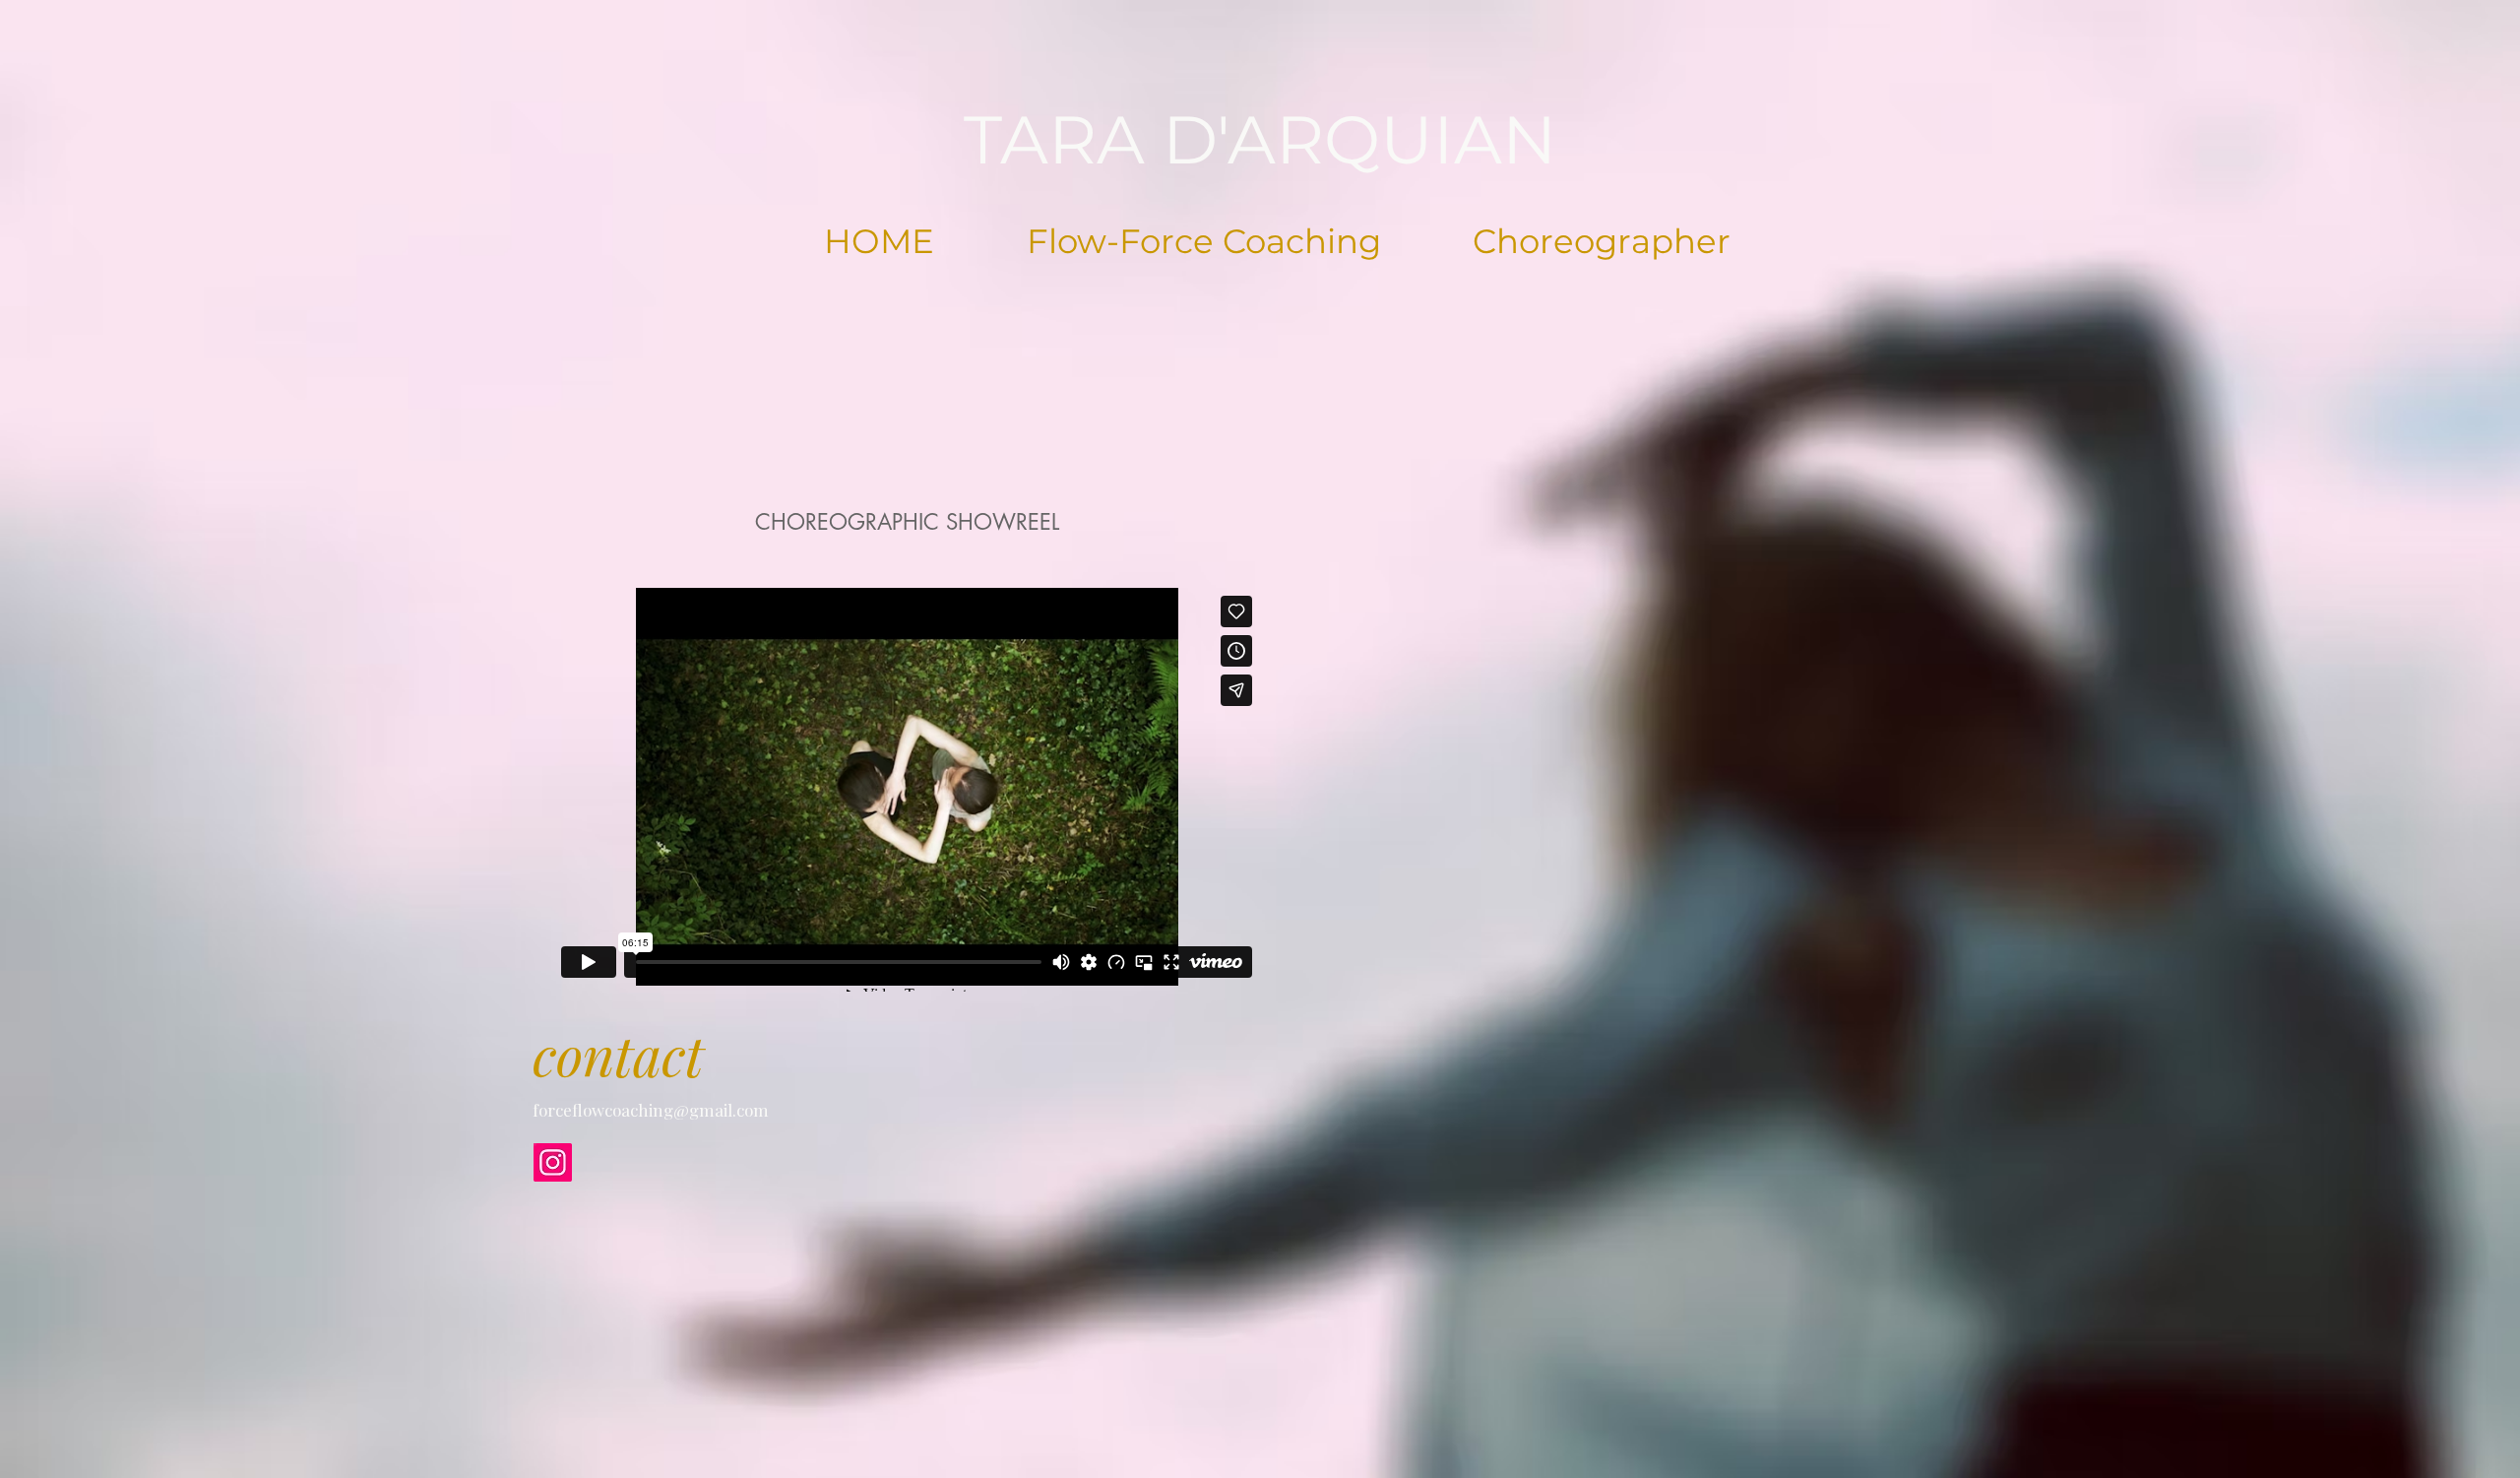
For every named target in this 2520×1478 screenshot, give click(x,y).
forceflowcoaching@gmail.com (651, 1110)
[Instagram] (553, 1162)
